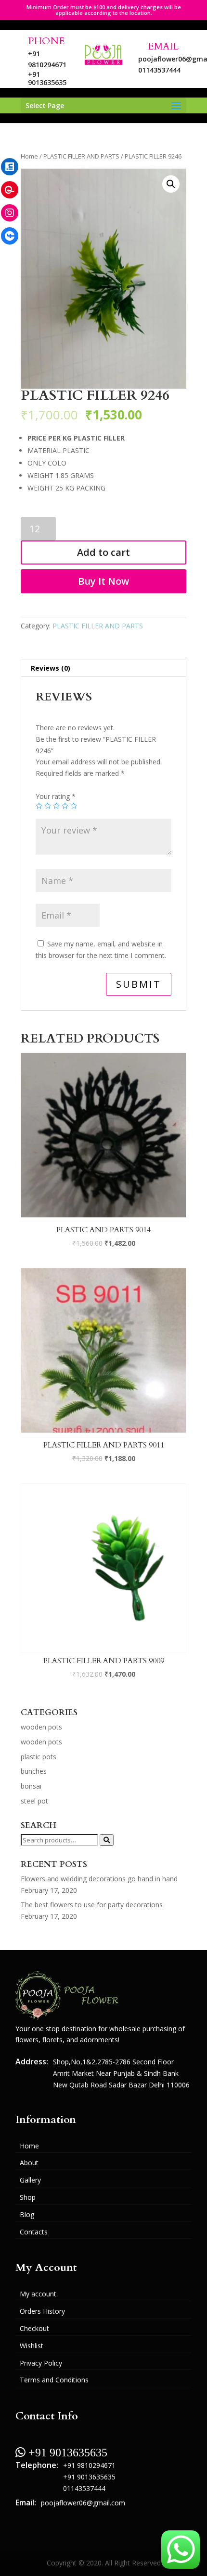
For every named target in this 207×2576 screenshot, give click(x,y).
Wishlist (32, 2346)
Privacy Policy (41, 2363)
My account (38, 2294)
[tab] (103, 669)
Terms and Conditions (54, 2380)
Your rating (56, 796)
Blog (27, 2214)
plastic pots (39, 1757)
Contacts (34, 2232)
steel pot (34, 1801)
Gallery (30, 2180)
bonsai (31, 1786)
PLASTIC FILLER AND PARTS (81, 156)
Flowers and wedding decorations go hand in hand (99, 1879)
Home (29, 156)
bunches (34, 1771)
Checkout (34, 2328)
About (29, 2163)
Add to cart (103, 552)
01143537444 (159, 70)
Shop (28, 2197)
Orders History (42, 2311)
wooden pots (41, 1727)
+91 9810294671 (89, 2465)
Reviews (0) (51, 668)
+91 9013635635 (47, 78)
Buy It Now (103, 581)
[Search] (107, 1840)
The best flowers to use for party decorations (92, 1905)
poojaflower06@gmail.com (83, 2503)
